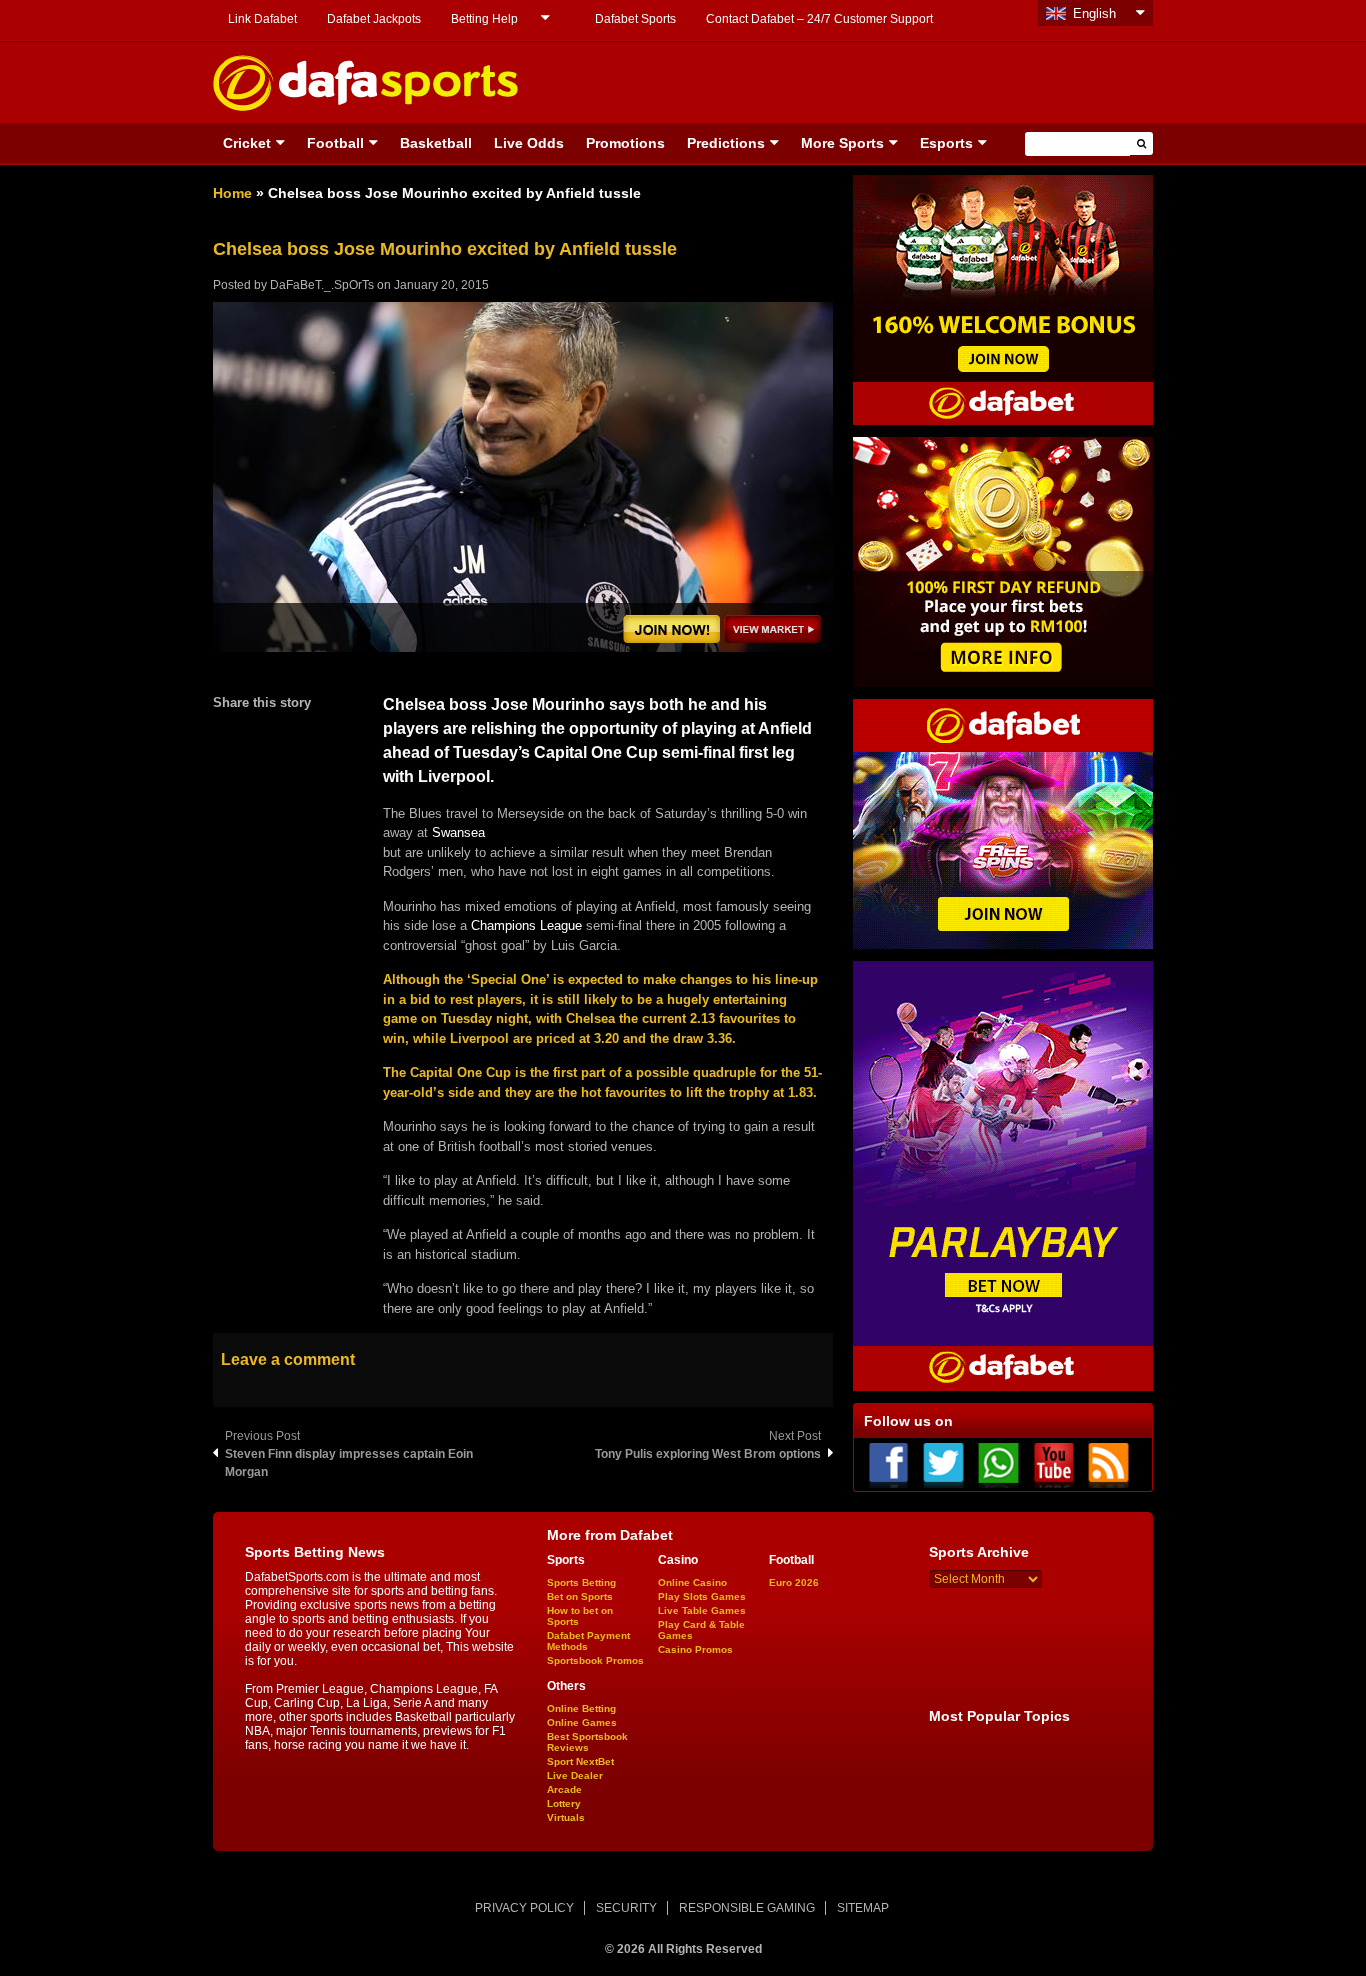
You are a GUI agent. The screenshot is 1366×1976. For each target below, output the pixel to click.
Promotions (625, 143)
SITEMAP (863, 1908)
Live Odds (529, 143)
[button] (1141, 143)
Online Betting (581, 1708)
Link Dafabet (262, 19)
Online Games (582, 1722)
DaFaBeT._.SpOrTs (322, 285)
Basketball (436, 143)
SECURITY (626, 1908)
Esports (946, 143)
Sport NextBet (580, 1761)
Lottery (564, 1803)
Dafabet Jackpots (374, 19)
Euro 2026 (794, 1582)
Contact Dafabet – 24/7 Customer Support (819, 19)
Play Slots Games (702, 1596)
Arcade (564, 1789)
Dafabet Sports (635, 19)
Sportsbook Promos (595, 1660)
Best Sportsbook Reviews (587, 1742)
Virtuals (566, 1817)
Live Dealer (575, 1775)
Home (232, 193)
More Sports (842, 143)
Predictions (726, 143)
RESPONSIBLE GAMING (747, 1908)
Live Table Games (702, 1610)
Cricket (247, 143)
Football (335, 143)
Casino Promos (695, 1649)
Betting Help (484, 19)
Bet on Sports (580, 1596)
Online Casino (692, 1582)
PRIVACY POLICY (524, 1908)
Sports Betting (581, 1582)
